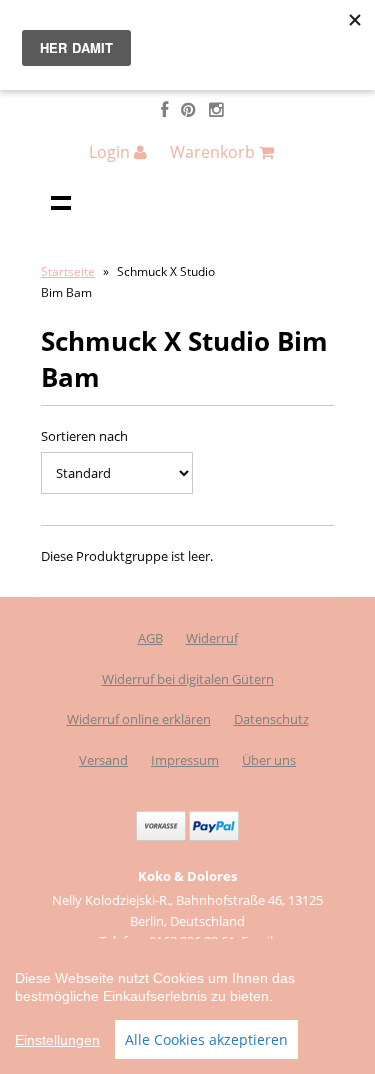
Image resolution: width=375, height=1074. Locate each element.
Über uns (269, 760)
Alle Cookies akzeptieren (206, 1039)
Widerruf (212, 638)
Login (111, 152)
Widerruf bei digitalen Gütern (188, 679)
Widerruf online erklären (139, 719)
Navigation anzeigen (61, 202)
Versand (103, 760)
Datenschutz (271, 719)
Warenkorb (214, 152)
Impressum (185, 760)
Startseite (68, 271)
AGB (150, 638)
